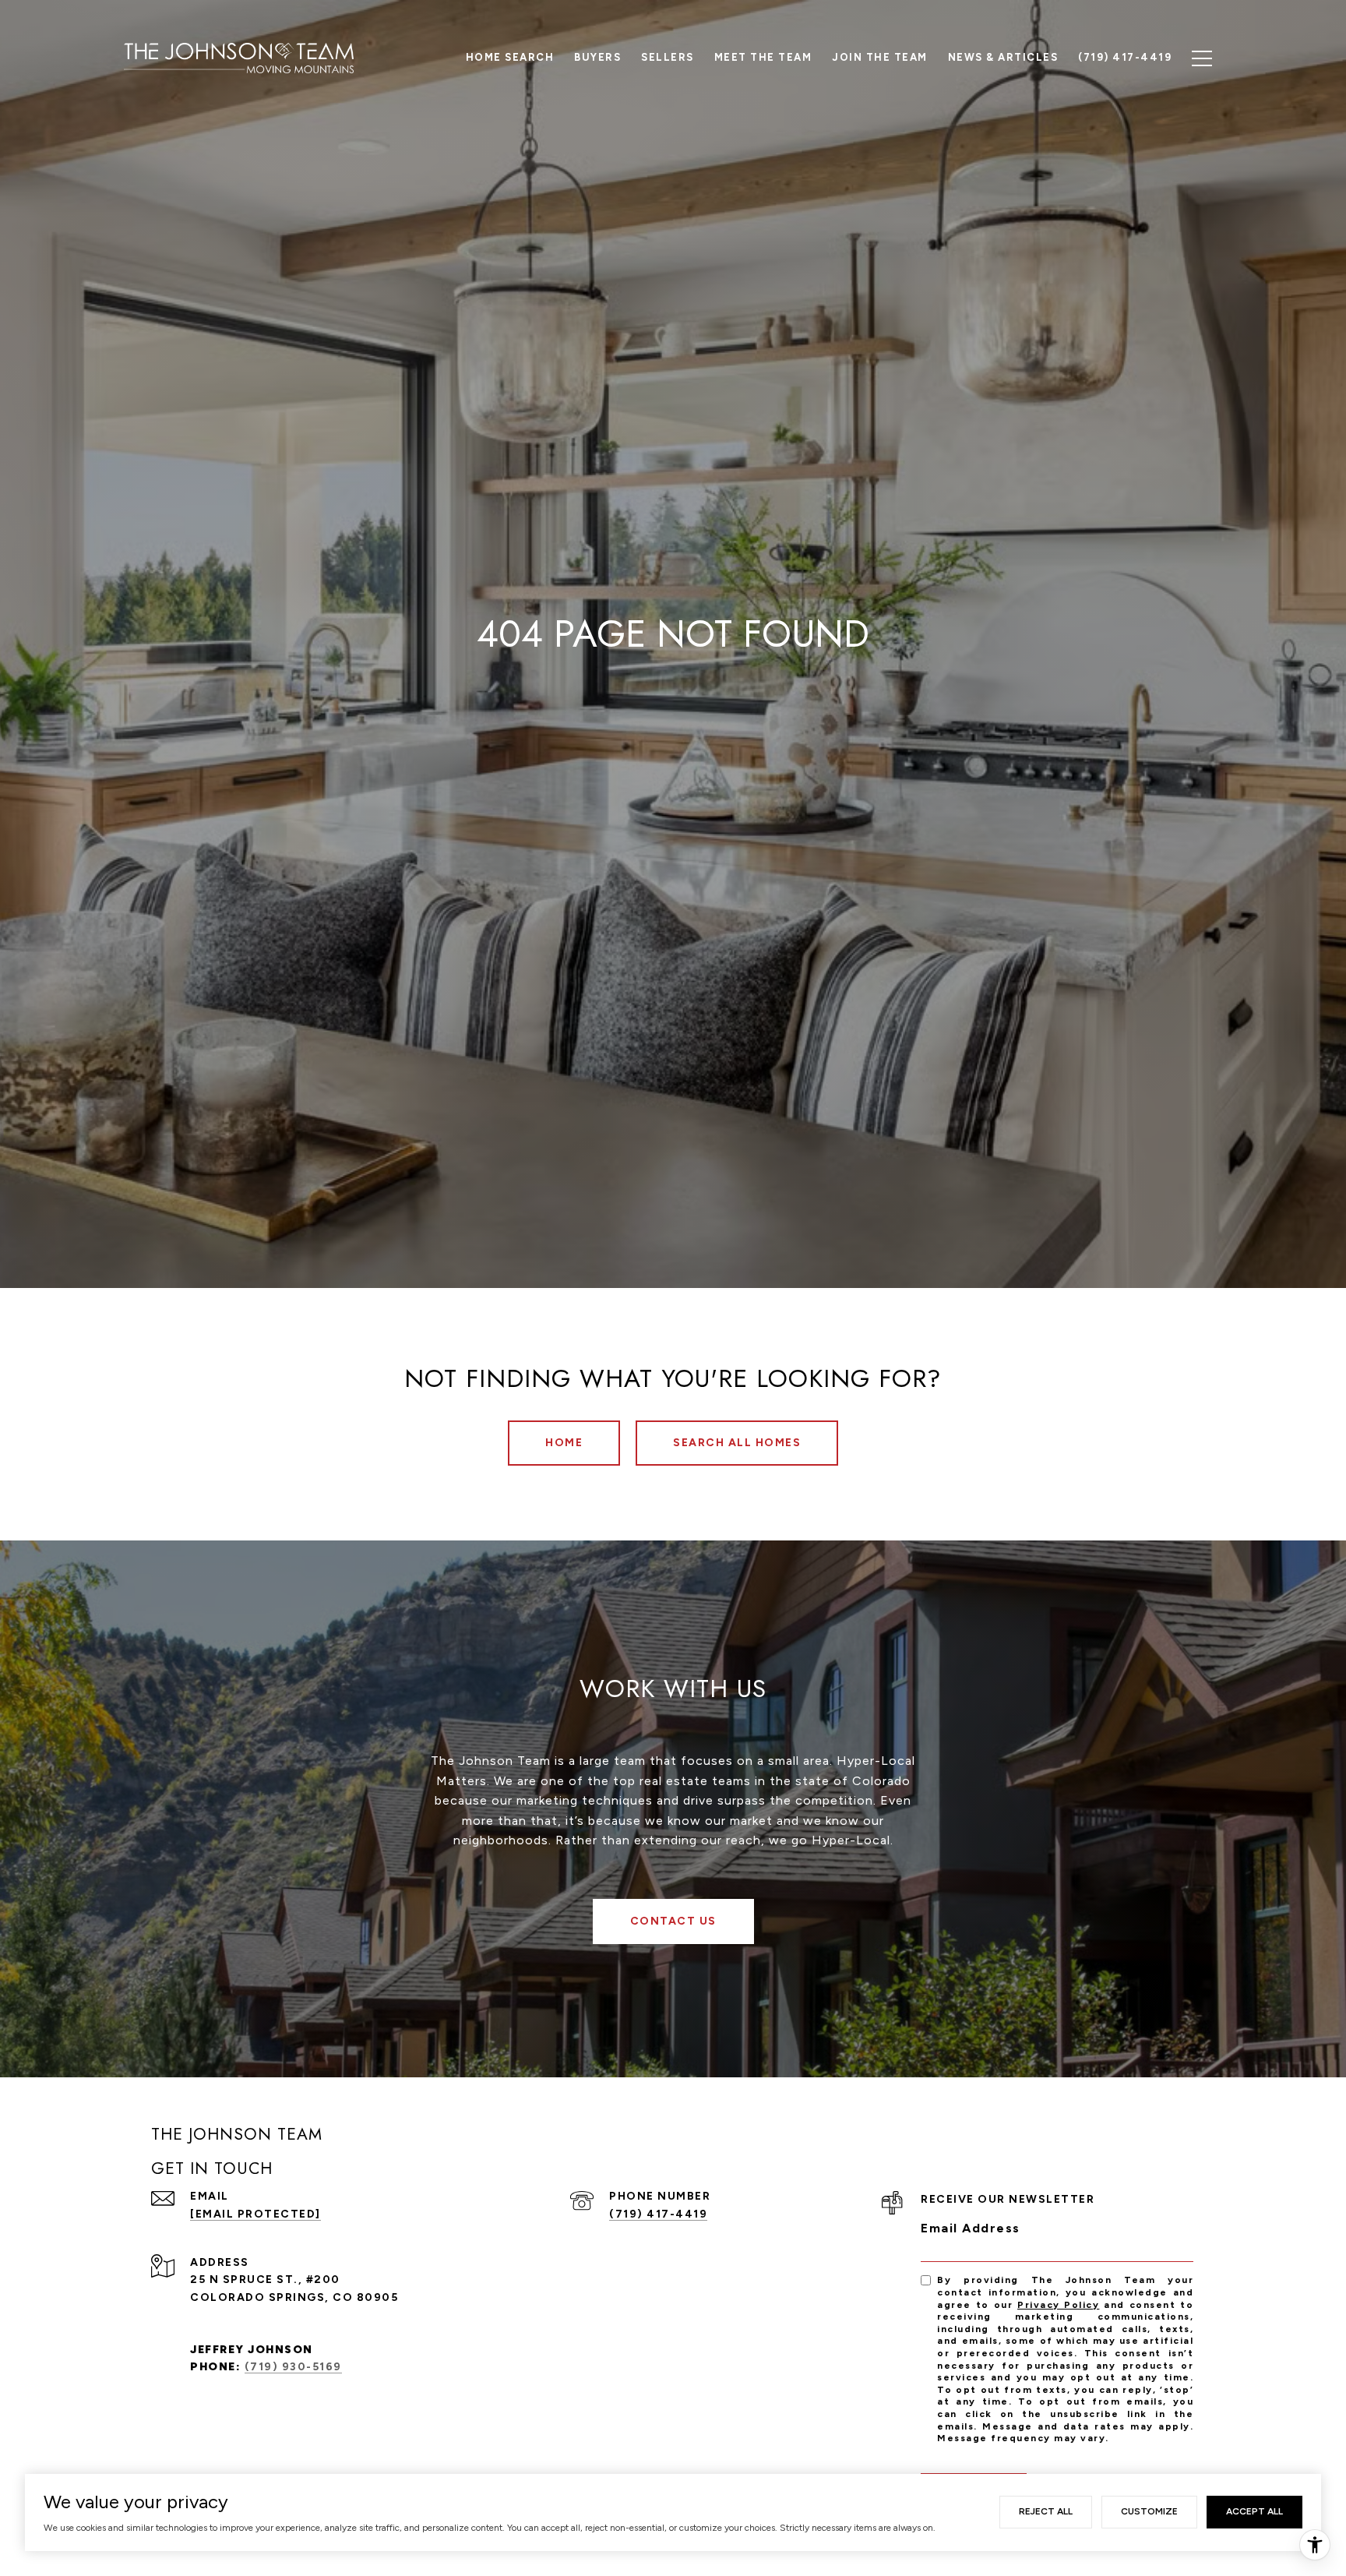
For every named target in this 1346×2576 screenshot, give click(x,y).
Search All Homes (737, 1443)
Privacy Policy (1058, 2305)
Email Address (971, 2228)
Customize (1149, 2511)
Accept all (1254, 2511)
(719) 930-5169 (293, 2367)
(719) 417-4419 (658, 2214)
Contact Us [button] (673, 1921)
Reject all (1046, 2511)
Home (564, 1443)
